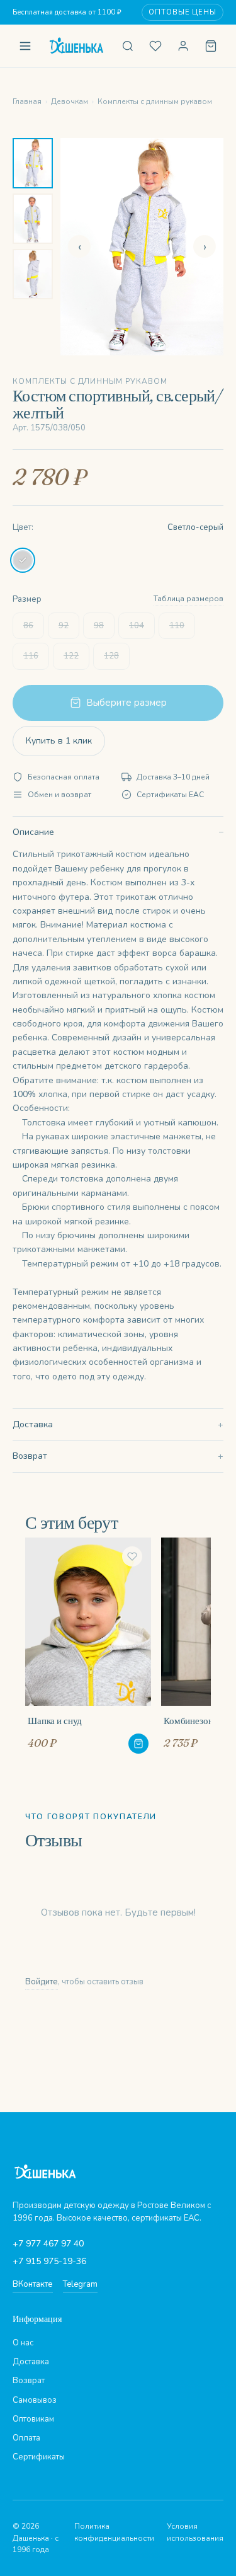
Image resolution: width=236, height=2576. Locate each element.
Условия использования (195, 2532)
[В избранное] (132, 1556)
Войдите (42, 1982)
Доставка (33, 1424)
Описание (33, 832)
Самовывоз (35, 2400)
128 (111, 656)
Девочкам (70, 101)
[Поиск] (128, 46)
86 (28, 626)
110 (177, 626)
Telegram (80, 2284)
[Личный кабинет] (183, 46)
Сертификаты (39, 2457)
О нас (23, 2343)
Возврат (30, 1456)
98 (99, 626)
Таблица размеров (188, 599)
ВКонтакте (33, 2284)
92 (64, 626)
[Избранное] (155, 46)
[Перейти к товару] (138, 1744)
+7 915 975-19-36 (49, 2261)
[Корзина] (211, 46)
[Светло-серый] (23, 560)
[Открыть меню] (25, 46)
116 (31, 656)
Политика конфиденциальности (114, 2532)
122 (71, 656)
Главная (27, 101)
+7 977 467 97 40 (48, 2244)
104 (137, 626)
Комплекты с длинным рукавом (155, 101)
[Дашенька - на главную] (76, 46)
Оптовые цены (183, 12)
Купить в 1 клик (59, 741)
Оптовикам (33, 2419)
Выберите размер (126, 703)
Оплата (26, 2438)
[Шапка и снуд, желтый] (88, 1645)
